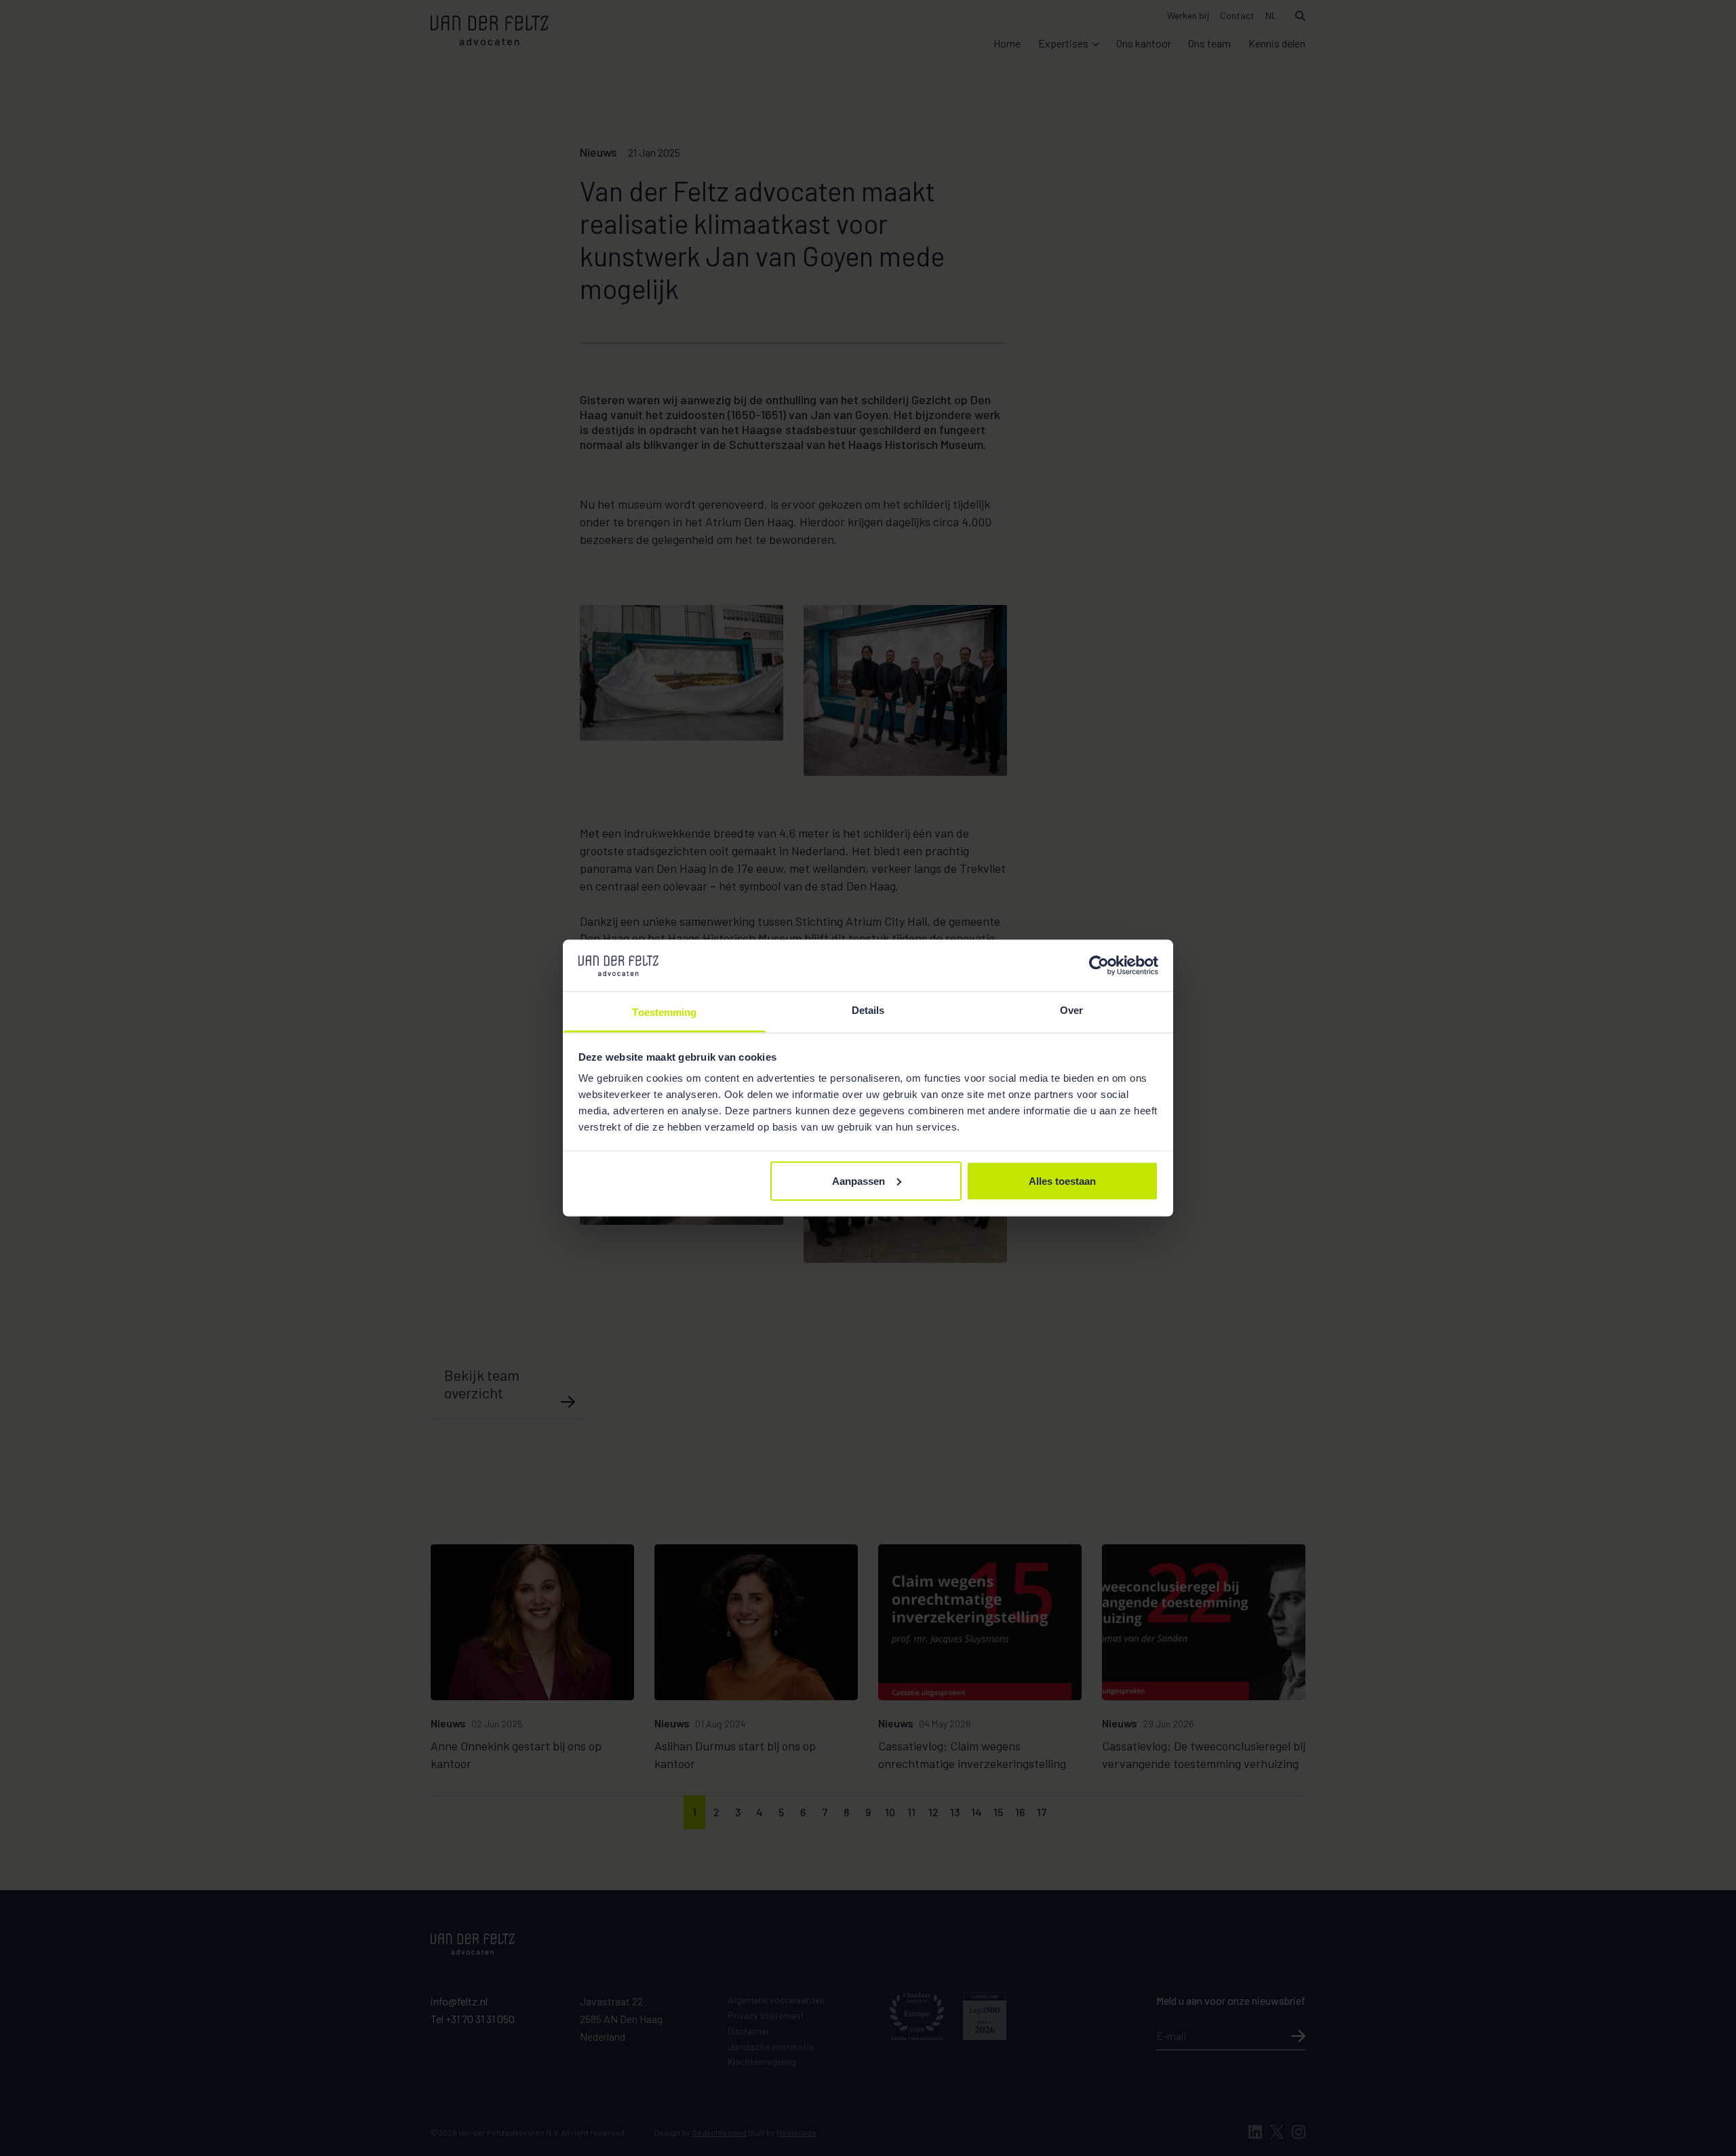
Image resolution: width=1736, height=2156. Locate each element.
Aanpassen (859, 1180)
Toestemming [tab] (664, 1012)
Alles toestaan (1062, 1180)
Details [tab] (868, 1010)
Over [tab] (1071, 1010)
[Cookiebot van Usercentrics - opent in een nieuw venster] (1099, 965)
